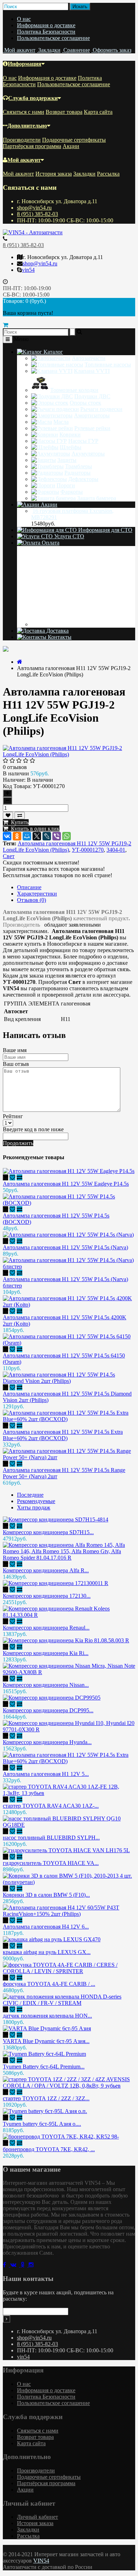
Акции (71, 146)
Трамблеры (79, 466)
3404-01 (116, 850)
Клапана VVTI (92, 371)
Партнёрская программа (32, 146)
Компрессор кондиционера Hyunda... (47, 1742)
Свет (9, 856)
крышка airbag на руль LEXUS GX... (47, 1952)
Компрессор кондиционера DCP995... (48, 1710)
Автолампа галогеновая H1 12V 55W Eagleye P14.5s (66, 1184)
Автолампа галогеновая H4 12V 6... (46, 1927)
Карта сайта (98, 112)
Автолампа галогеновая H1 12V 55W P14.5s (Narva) (65, 1247)
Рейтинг (13, 1116)
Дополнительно (27, 126)
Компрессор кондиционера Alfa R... (46, 1570)
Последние (30, 1495)
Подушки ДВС (92, 396)
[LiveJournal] (47, 836)
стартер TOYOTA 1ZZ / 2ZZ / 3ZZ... (46, 2098)
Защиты (67, 460)
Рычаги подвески (101, 409)
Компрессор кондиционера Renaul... (46, 1628)
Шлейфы (71, 447)
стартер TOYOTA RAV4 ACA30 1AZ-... (51, 1806)
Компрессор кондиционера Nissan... (46, 1685)
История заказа (54, 174)
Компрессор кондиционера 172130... (47, 1596)
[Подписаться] (7, 2319)
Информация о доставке (46, 25)
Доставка (57, 631)
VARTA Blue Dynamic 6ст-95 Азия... (46, 2041)
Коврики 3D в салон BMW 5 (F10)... (46, 1895)
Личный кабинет (38, 2517)
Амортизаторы (92, 415)
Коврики (70, 435)
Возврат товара (64, 112)
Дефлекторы (83, 479)
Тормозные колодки (74, 390)
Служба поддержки (33, 98)
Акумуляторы (88, 454)
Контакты (59, 637)
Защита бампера (97, 498)
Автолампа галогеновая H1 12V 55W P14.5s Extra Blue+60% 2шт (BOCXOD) (63, 1435)
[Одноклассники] (17, 836)
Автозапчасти (89, 358)
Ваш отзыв (16, 1064)
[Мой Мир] (27, 836)
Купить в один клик (34, 829)
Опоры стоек (85, 403)
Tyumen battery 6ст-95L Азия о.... (42, 2124)
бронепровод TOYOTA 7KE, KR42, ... (49, 2149)
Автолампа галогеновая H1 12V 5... (46, 1774)
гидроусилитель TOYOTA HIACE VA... (51, 1863)
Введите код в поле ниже (33, 1129)
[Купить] (5, 1177)
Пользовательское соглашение (53, 38)
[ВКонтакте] (7, 836)
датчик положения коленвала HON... (47, 2016)
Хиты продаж (34, 1507)
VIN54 (41, 2561)
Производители (22, 140)
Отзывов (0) (31, 900)
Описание (29, 887)
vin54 (28, 270)
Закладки (84, 174)
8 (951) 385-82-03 (38, 214)
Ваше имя (15, 1050)
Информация (25, 64)
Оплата (50, 543)
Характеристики (37, 894)
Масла (61, 422)
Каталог (53, 352)
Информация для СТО (105, 530)
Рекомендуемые (36, 1501)
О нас (24, 19)
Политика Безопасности (46, 32)
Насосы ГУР (83, 441)
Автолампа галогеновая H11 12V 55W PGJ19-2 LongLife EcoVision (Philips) (67, 847)
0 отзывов (15, 767)
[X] (37, 836)
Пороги (66, 485)
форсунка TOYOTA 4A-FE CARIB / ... (49, 1984)
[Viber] (57, 836)
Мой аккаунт (24, 160)
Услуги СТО (68, 536)
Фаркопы (72, 492)
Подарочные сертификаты (74, 140)
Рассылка (108, 174)
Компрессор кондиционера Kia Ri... (46, 1653)
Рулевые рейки (92, 428)
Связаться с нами (24, 112)
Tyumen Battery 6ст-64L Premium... (44, 2067)
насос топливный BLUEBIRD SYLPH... (51, 1838)
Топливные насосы (108, 365)
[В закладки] (8, 815)
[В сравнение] (20, 815)
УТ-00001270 (88, 850)
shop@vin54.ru (34, 208)
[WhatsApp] (67, 836)
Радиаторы (77, 473)
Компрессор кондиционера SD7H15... (48, 1532)
